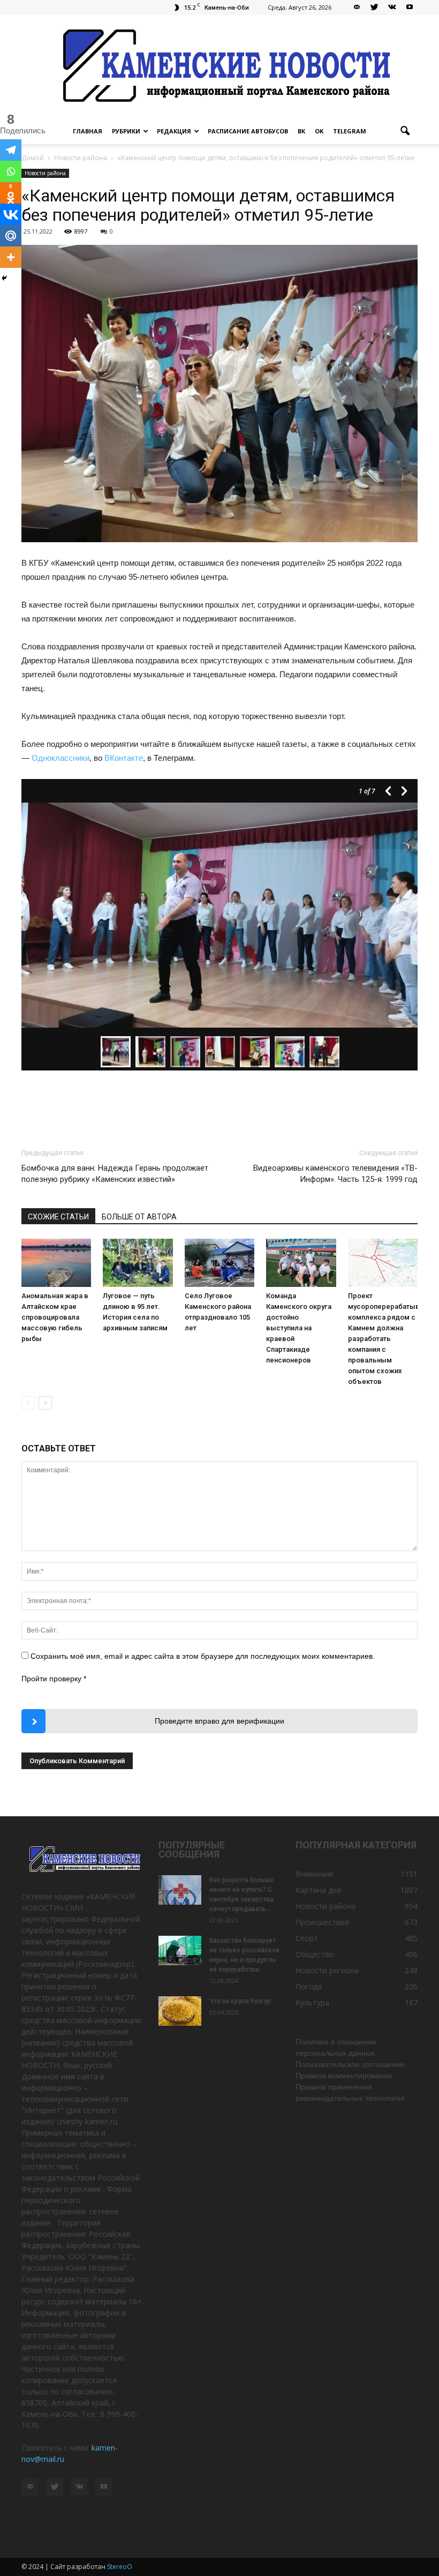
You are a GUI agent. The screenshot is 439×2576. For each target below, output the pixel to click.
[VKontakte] (392, 8)
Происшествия (322, 1922)
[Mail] (357, 8)
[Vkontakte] (11, 214)
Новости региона (327, 1970)
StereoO (120, 2567)
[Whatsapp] (11, 171)
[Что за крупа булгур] (180, 2011)
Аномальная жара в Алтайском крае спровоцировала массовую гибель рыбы (55, 1317)
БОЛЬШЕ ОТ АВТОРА (139, 1217)
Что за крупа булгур (240, 2001)
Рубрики (126, 131)
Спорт (307, 1938)
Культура (312, 2002)
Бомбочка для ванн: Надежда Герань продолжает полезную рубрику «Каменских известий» (115, 1174)
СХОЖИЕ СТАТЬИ (58, 1217)
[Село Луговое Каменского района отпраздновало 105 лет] (219, 1263)
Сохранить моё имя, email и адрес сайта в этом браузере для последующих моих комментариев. (203, 1656)
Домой (33, 158)
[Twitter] (374, 8)
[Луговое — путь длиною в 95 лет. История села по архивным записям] (138, 1263)
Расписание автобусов (248, 131)
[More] (11, 257)
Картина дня (318, 1890)
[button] (405, 131)
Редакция (174, 131)
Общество (315, 1954)
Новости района (45, 173)
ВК (301, 131)
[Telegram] (11, 150)
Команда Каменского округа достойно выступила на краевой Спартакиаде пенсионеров (299, 1328)
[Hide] (4, 278)
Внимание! (315, 1874)
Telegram (350, 131)
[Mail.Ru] (11, 236)
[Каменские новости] (219, 67)
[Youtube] (410, 8)
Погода (309, 1986)
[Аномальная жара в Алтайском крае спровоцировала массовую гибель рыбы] (56, 1263)
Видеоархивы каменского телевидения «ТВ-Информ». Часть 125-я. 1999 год (335, 1174)
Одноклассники (60, 758)
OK (319, 131)
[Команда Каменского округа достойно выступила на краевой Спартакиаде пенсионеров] (301, 1263)
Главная (88, 131)
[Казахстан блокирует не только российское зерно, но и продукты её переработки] (180, 1950)
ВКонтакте (124, 758)
